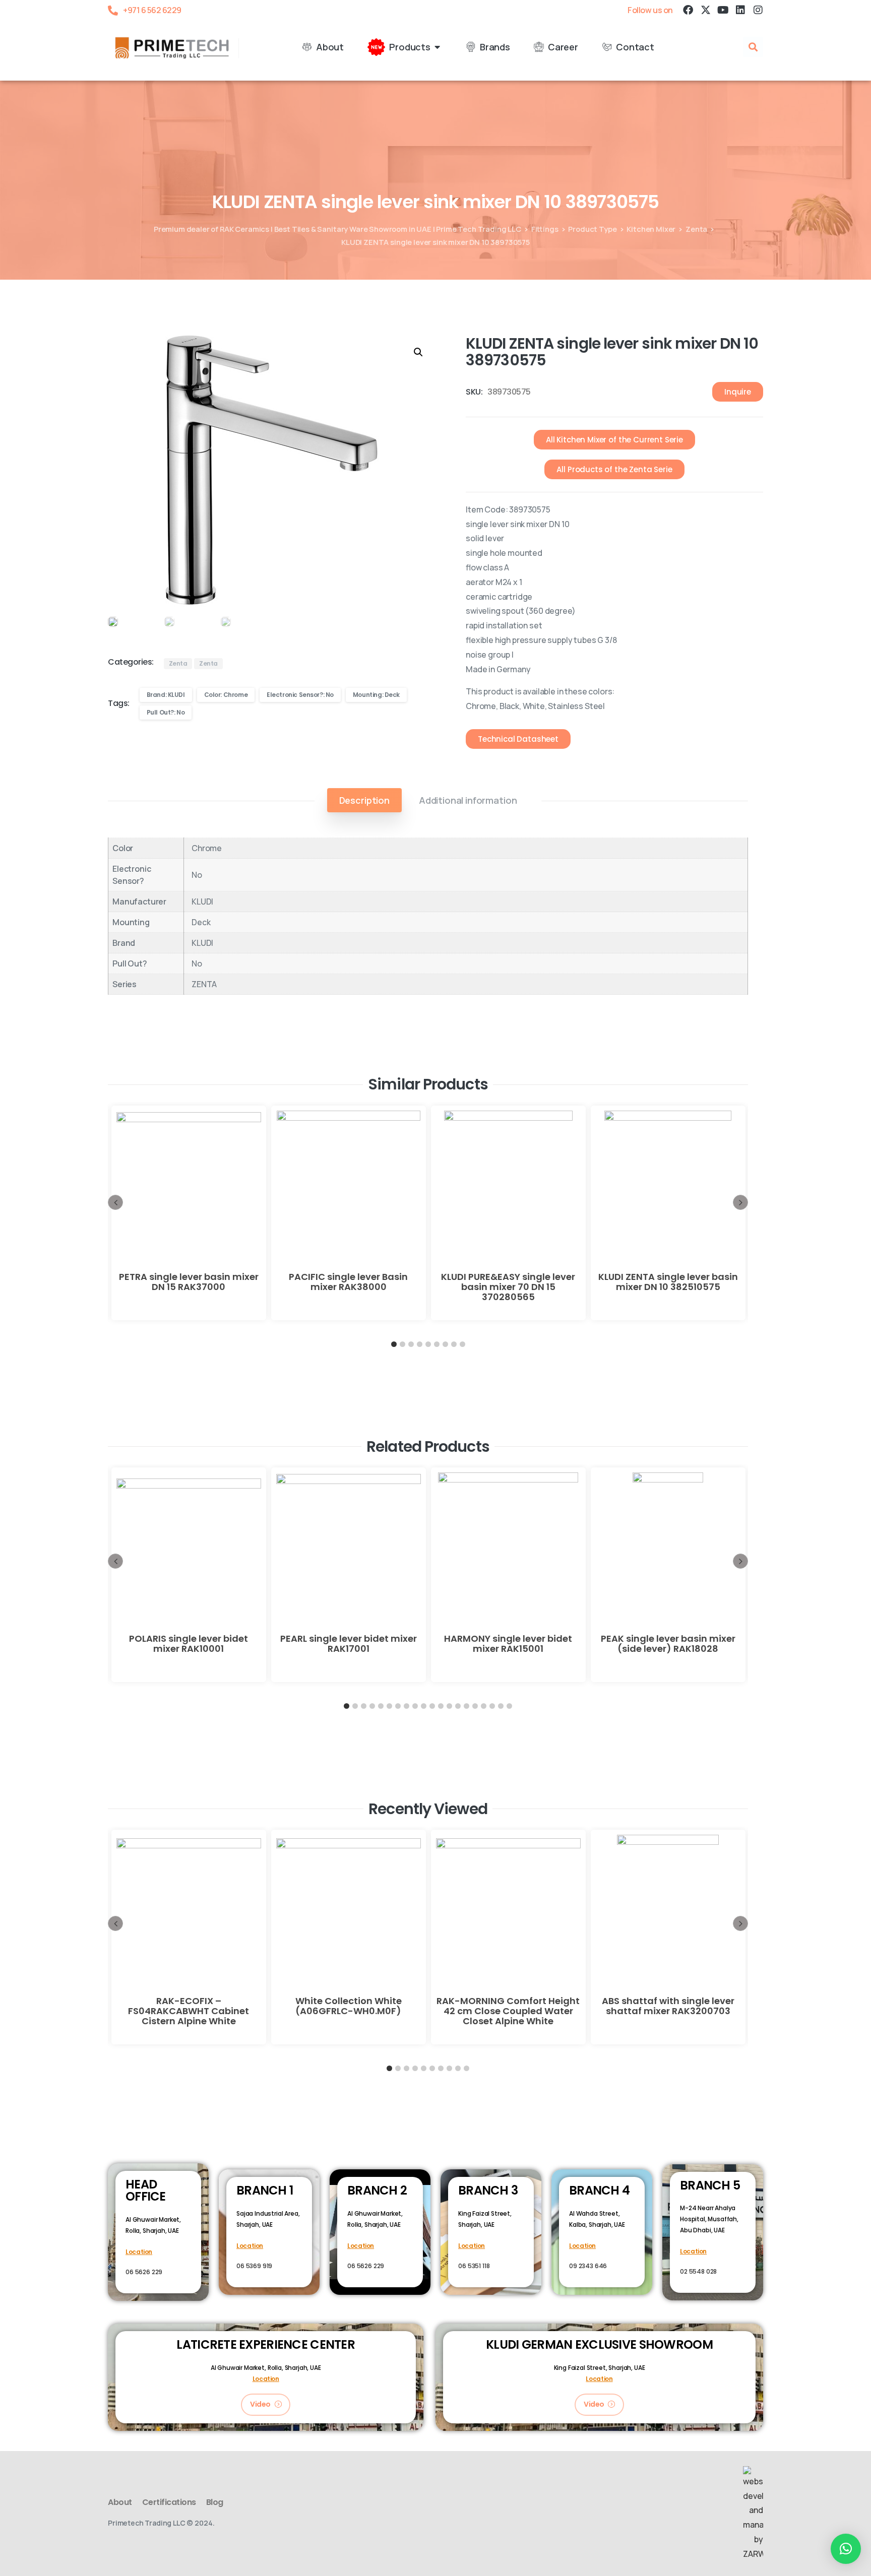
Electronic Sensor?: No (300, 695)
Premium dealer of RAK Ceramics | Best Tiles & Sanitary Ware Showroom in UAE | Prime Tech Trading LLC (337, 229)
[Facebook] (688, 10)
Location (139, 2252)
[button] (753, 47)
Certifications (169, 2502)
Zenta (696, 229)
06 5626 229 (144, 2272)
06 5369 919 (254, 2266)
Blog (215, 2502)
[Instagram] (758, 10)
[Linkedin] (740, 10)
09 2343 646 (588, 2266)
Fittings (545, 229)
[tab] (364, 800)
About (120, 2502)
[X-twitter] (705, 10)
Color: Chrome (226, 695)
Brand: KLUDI (166, 695)
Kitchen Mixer (651, 229)
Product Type (592, 229)
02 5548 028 (698, 2271)
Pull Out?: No (166, 712)
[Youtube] (723, 10)
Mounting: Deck (376, 695)
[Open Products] (438, 47)
